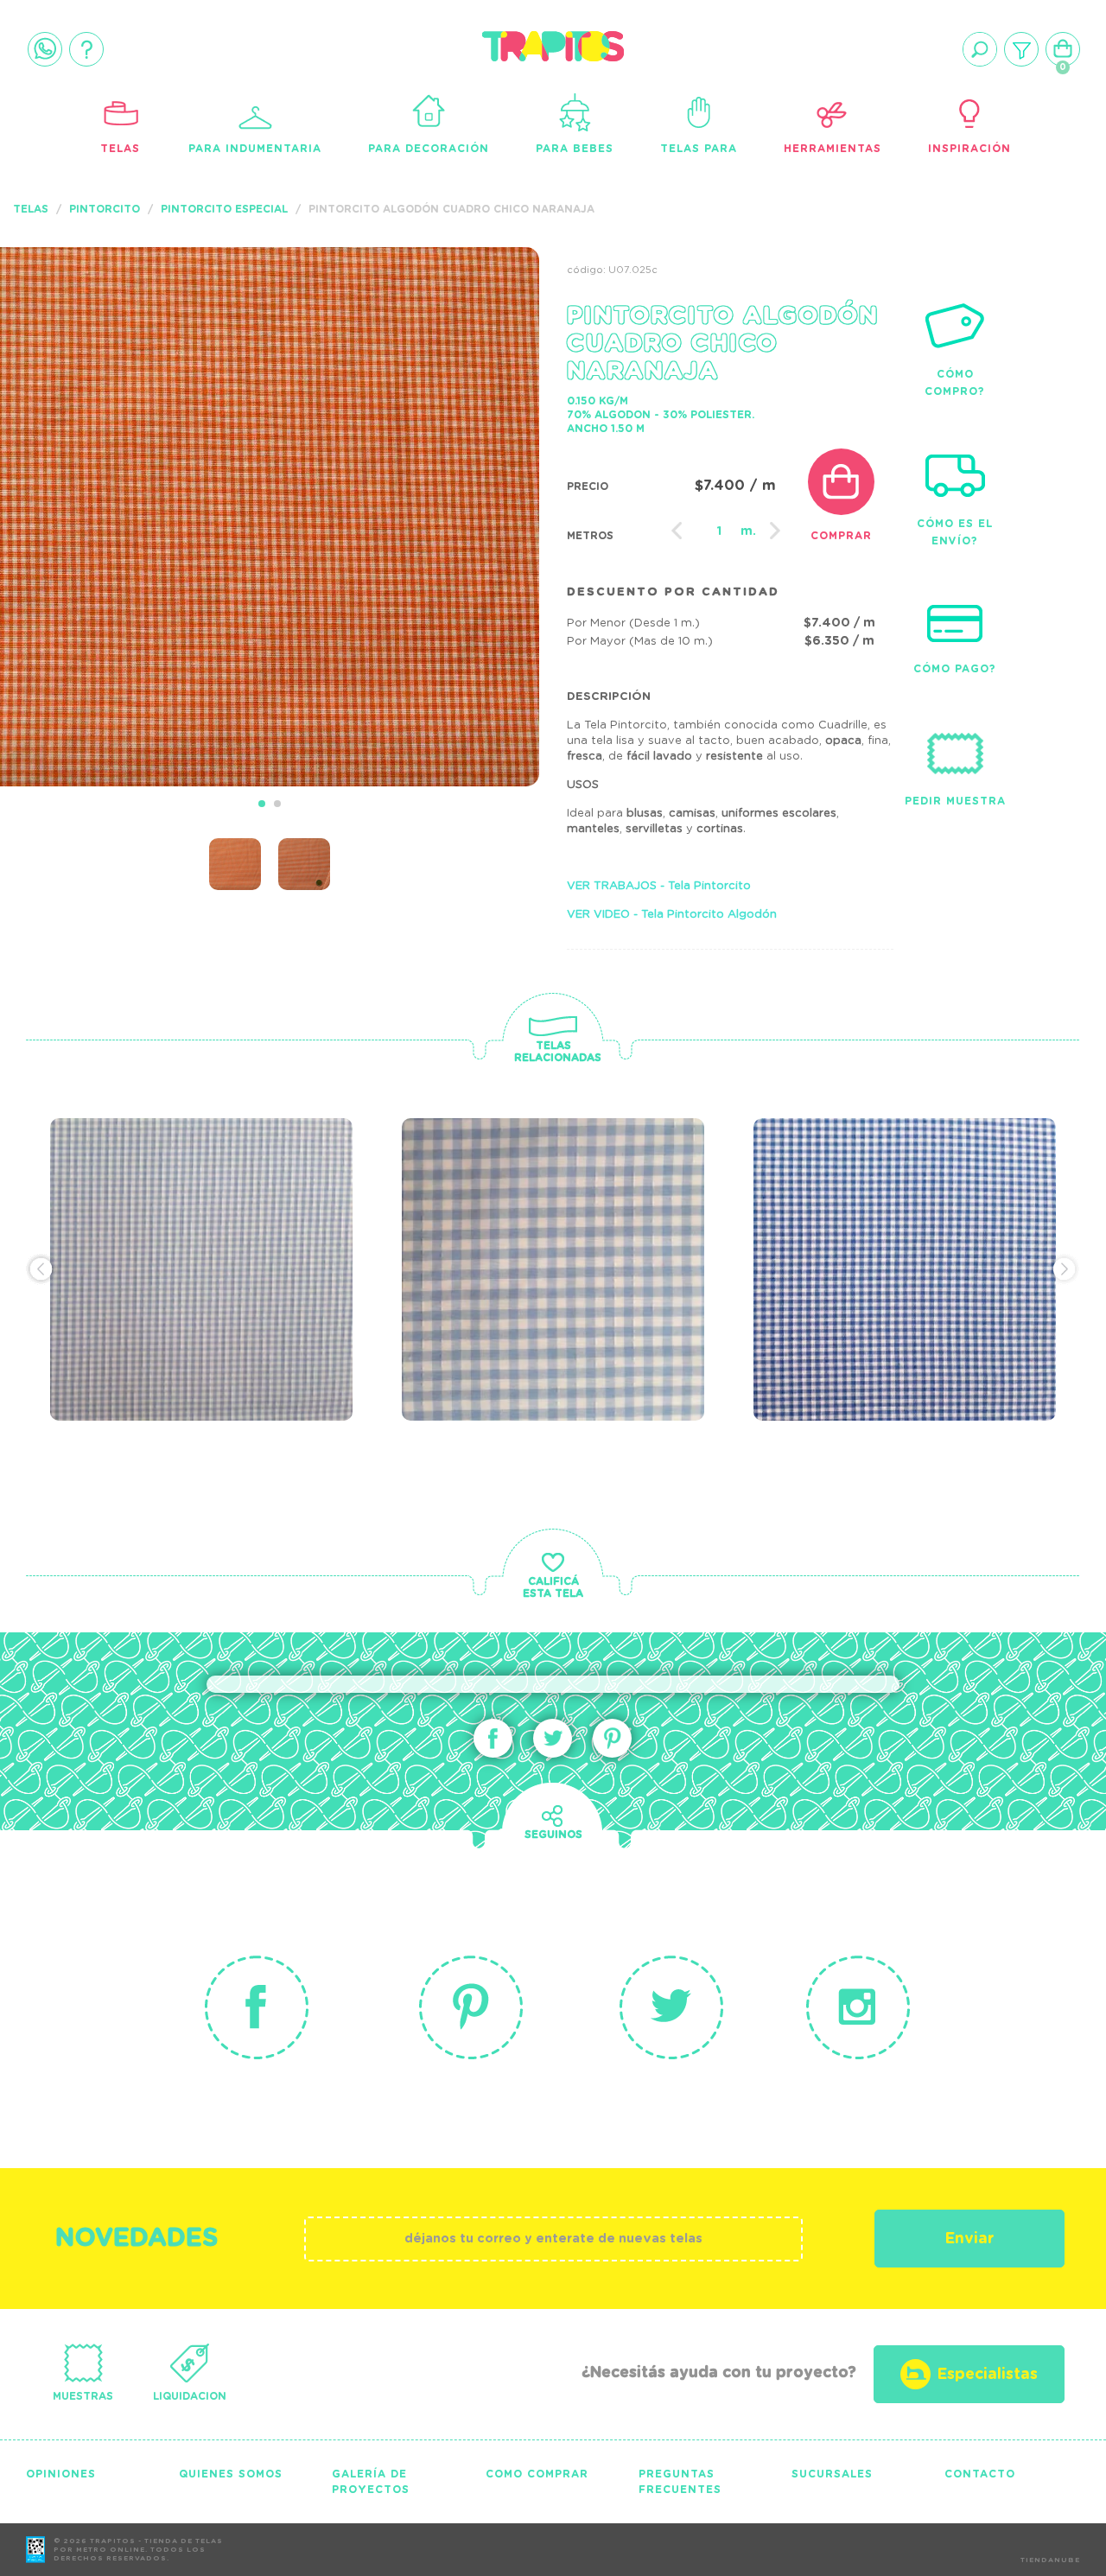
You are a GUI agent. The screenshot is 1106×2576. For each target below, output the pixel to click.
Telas (120, 149)
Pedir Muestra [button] (955, 801)
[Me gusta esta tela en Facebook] (493, 1738)
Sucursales (832, 2474)
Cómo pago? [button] (955, 669)
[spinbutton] (720, 531)
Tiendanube (1050, 2560)
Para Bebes (575, 149)
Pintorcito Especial (224, 209)
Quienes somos (231, 2474)
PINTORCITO (105, 209)
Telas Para (699, 149)
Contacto (980, 2474)
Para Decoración (429, 149)
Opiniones (61, 2474)
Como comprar (537, 2474)
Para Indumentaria (255, 149)
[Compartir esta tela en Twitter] (553, 1738)
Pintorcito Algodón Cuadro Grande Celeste (543, 1232)
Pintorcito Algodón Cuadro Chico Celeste (204, 1221)
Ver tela (311, 1263)
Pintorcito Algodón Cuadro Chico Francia (908, 1221)
